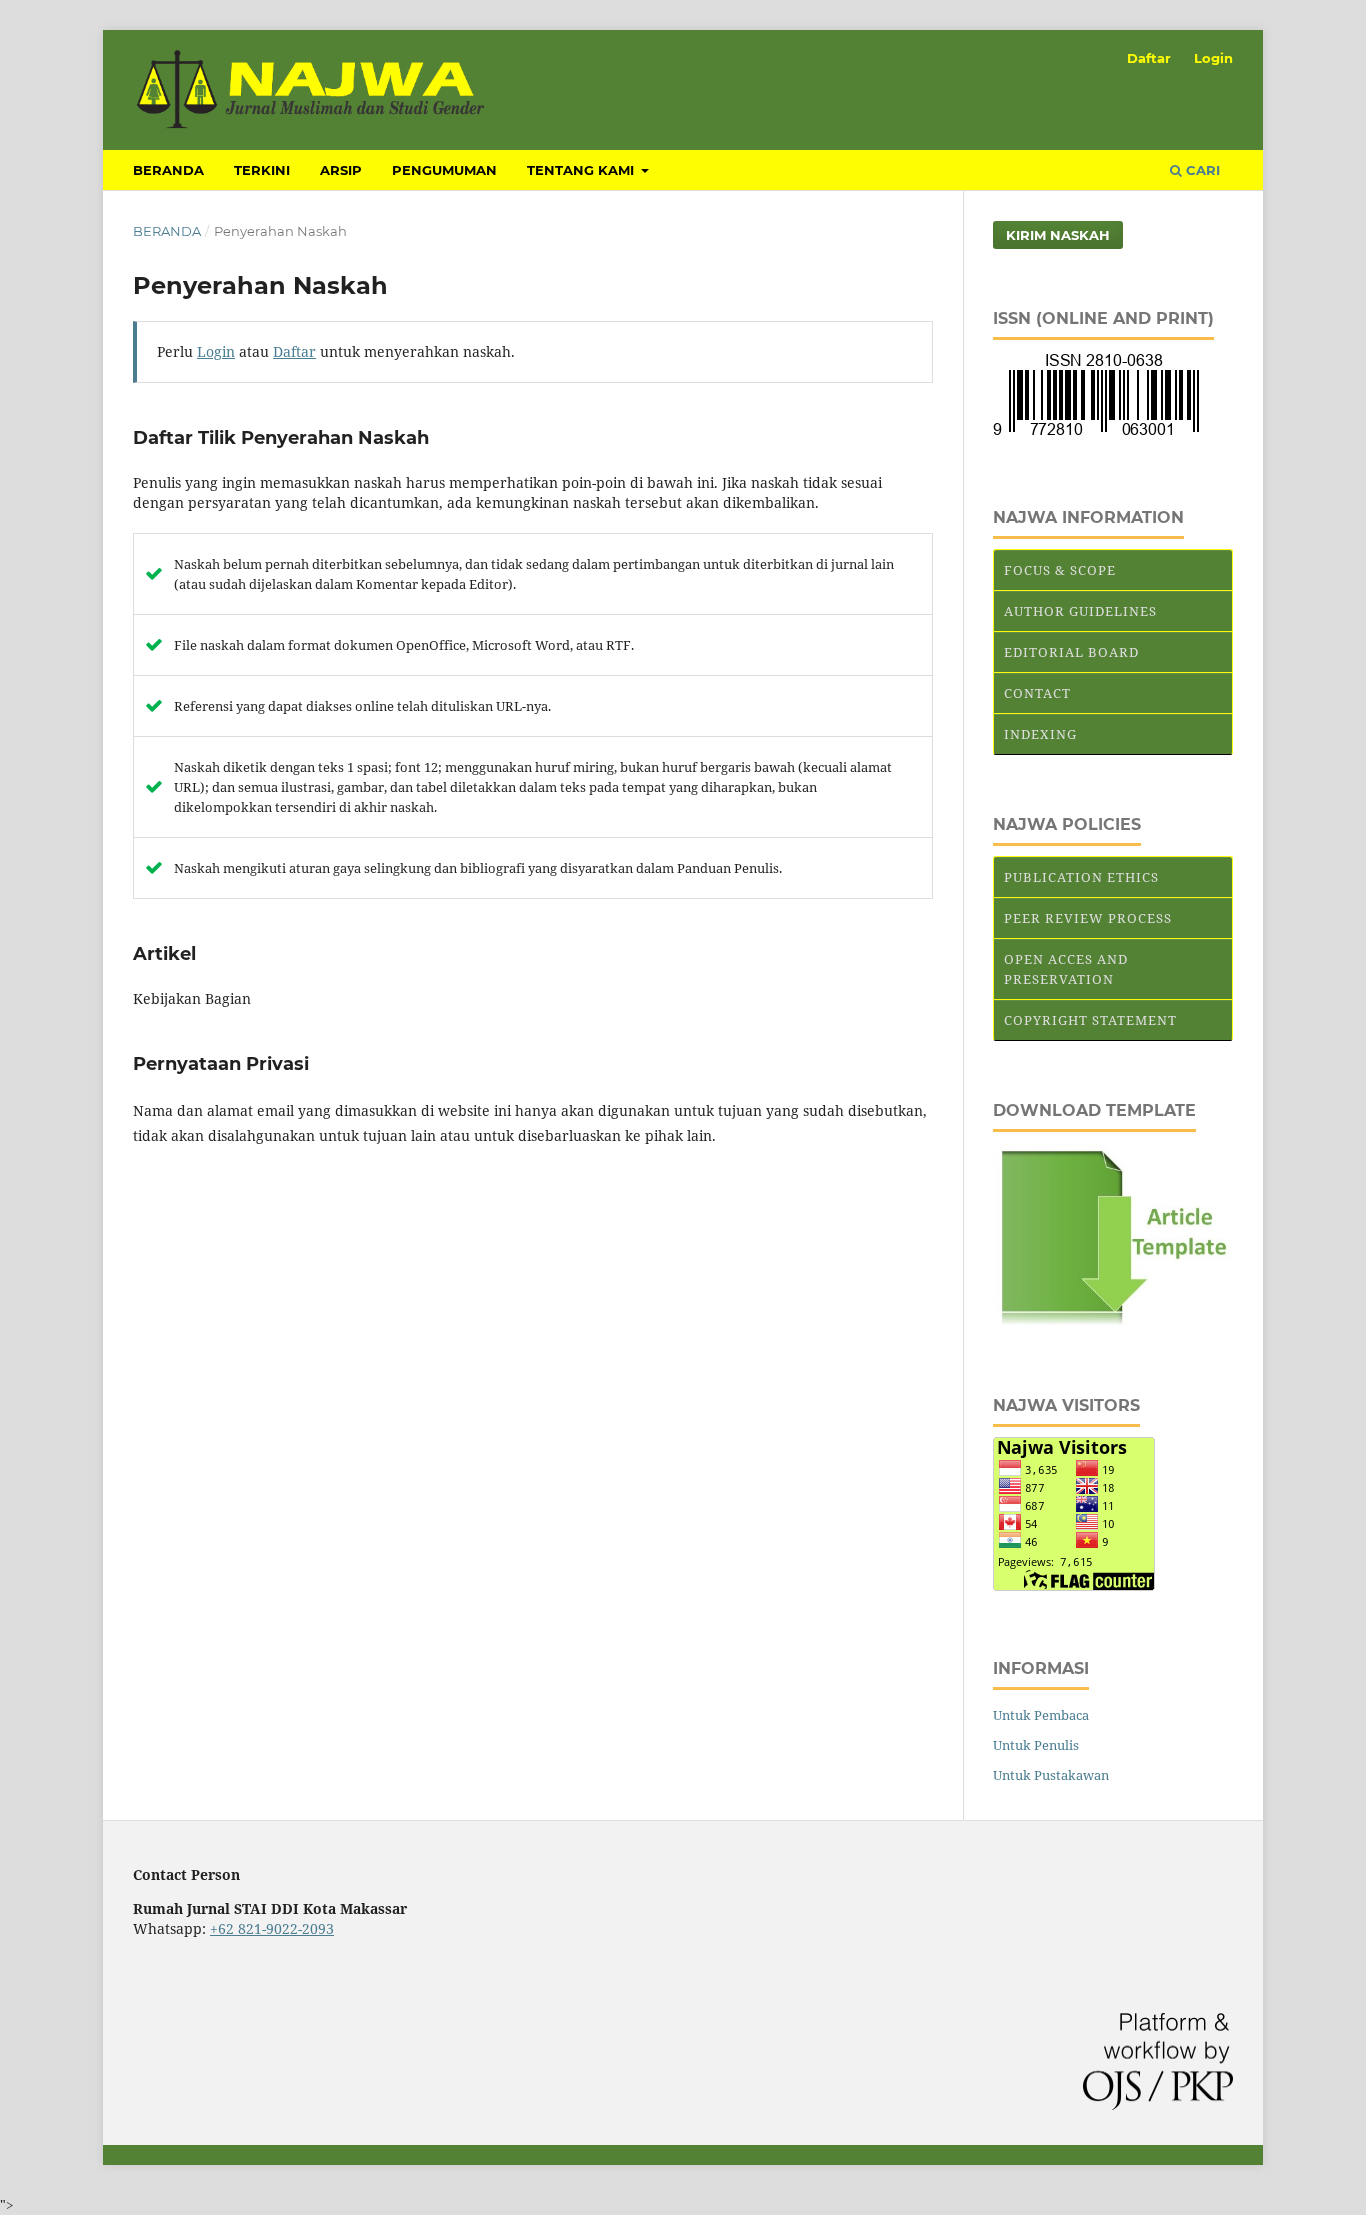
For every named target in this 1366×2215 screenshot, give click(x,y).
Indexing (1040, 734)
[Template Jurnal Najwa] (1113, 1322)
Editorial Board (1071, 652)
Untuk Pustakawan (1051, 1775)
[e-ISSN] (1096, 434)
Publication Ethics (1081, 877)
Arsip (341, 170)
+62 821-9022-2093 (272, 1928)
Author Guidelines (1080, 611)
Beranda (168, 170)
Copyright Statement (1090, 1020)
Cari (1201, 170)
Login (1213, 58)
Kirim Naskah (1058, 235)
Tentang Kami (582, 170)
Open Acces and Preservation (1066, 969)
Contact (1037, 693)
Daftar (1149, 58)
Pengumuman (444, 170)
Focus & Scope (1060, 570)
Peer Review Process (1088, 918)
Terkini (262, 170)
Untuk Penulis (1036, 1745)
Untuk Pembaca (1041, 1715)
